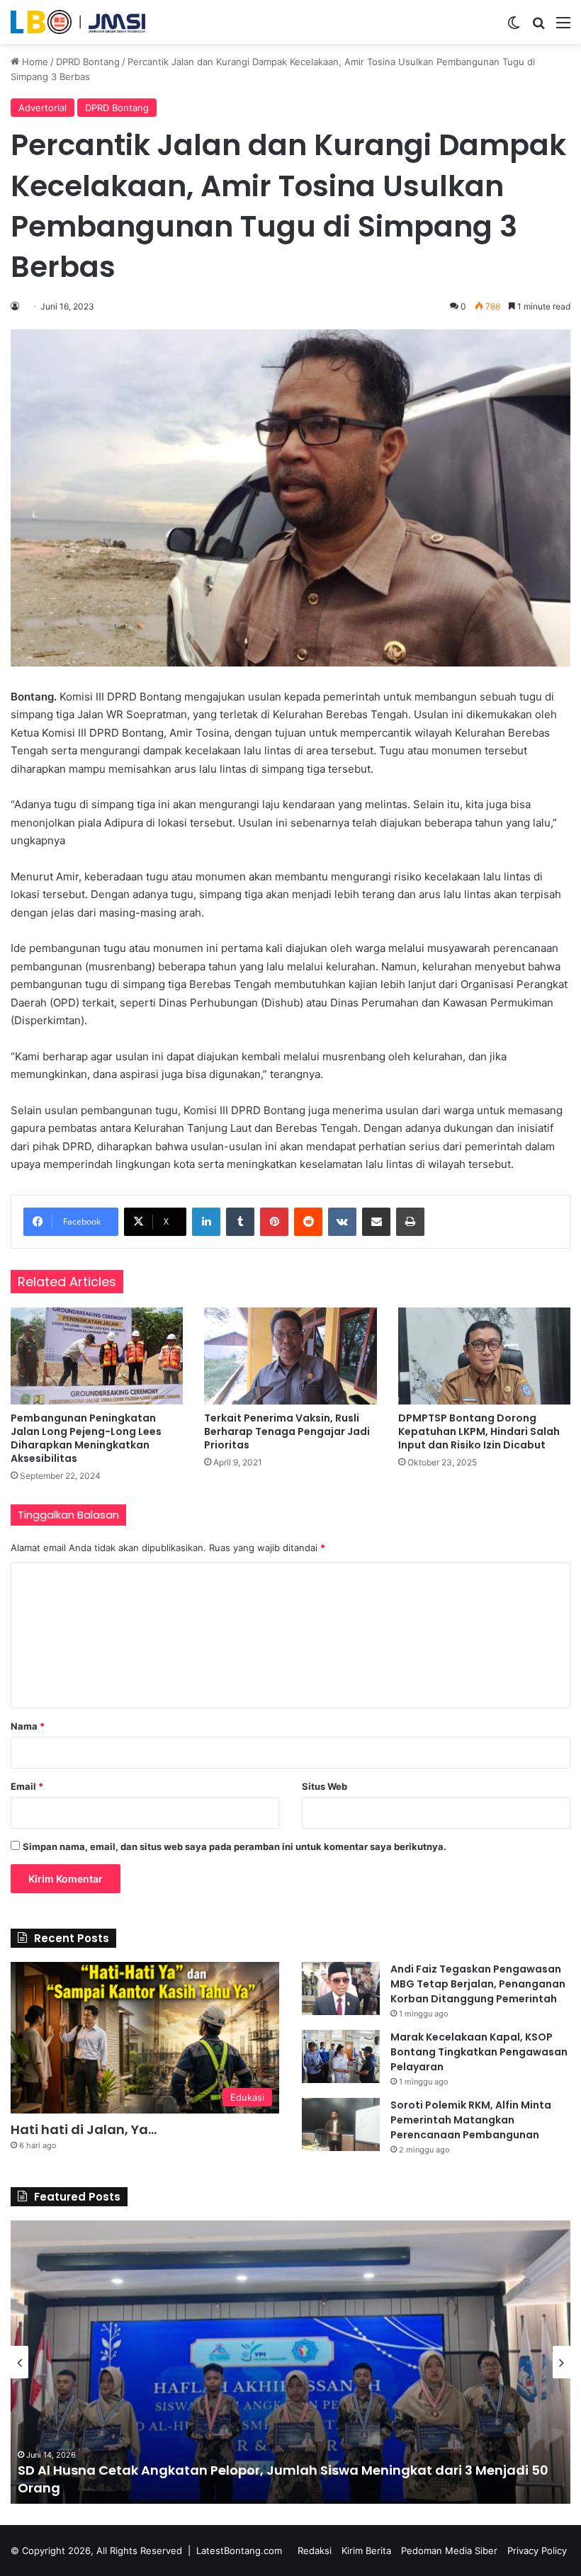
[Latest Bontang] (78, 22)
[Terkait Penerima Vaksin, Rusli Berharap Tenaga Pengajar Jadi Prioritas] (290, 1356)
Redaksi (315, 2551)
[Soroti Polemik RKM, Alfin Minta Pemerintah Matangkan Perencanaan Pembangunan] (341, 2124)
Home (34, 62)
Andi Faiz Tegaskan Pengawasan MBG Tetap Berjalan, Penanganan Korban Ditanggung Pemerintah (478, 1984)
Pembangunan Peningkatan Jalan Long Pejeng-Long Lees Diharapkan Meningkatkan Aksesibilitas (86, 1438)
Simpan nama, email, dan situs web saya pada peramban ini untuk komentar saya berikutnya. (235, 1846)
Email (27, 1786)
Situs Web (325, 1786)
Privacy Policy (537, 2551)
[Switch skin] (514, 27)
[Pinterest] (274, 1222)
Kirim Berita (366, 2551)
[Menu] (563, 27)
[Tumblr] (240, 1222)
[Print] (410, 1222)
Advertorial (43, 108)
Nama (28, 1726)
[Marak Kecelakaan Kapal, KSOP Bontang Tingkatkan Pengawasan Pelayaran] (341, 2056)
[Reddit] (308, 1222)
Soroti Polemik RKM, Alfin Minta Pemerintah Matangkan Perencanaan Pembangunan (471, 2120)
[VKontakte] (342, 1222)
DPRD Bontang (88, 62)
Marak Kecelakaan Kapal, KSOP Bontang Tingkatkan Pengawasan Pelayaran (479, 2052)
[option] (290, 2362)
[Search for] (538, 27)
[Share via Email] (376, 1222)
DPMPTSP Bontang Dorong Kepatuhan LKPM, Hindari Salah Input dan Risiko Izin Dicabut (479, 1431)
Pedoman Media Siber (449, 2551)
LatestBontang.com (239, 2551)
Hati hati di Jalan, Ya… (84, 2129)
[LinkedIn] (206, 1222)
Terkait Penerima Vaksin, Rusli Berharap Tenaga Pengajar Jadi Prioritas (287, 1431)
